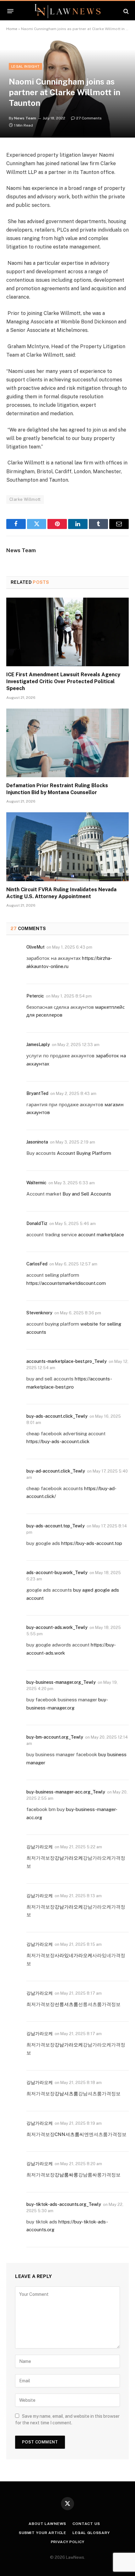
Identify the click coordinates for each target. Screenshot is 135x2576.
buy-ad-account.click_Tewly (56, 1471)
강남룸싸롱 (66, 2175)
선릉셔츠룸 (66, 2004)
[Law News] (67, 11)
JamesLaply (38, 1045)
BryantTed (37, 1093)
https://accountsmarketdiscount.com (66, 1283)
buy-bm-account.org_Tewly (55, 1737)
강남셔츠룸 (66, 2094)
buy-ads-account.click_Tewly (57, 1416)
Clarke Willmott (25, 499)
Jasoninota (37, 1142)
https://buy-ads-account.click (58, 1441)
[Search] (125, 11)
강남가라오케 (40, 1847)
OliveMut (35, 947)
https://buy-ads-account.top (92, 1543)
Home (12, 29)
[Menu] (10, 11)
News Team (25, 118)
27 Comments (89, 118)
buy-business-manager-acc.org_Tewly (66, 1792)
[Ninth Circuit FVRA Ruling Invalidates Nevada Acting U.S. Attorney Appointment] (67, 847)
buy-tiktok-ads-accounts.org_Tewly (64, 2204)
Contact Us (86, 2524)
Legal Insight (25, 66)
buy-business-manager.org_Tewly (61, 1682)
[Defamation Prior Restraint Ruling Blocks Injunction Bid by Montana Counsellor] (67, 743)
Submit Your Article (43, 2533)
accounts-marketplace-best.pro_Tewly (67, 1361)
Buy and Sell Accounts (87, 1194)
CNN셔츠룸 (67, 2134)
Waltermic (36, 1183)
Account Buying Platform (84, 1153)
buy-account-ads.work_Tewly (57, 1627)
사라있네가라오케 (73, 1955)
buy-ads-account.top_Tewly (56, 1526)
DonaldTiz (37, 1223)
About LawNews (47, 2524)
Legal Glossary (91, 2533)
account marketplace (101, 1235)
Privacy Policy (68, 2542)
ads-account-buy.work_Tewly (57, 1573)
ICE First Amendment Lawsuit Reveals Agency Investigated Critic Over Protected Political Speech (63, 681)
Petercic (35, 996)
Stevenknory (39, 1313)
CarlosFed (37, 1264)
